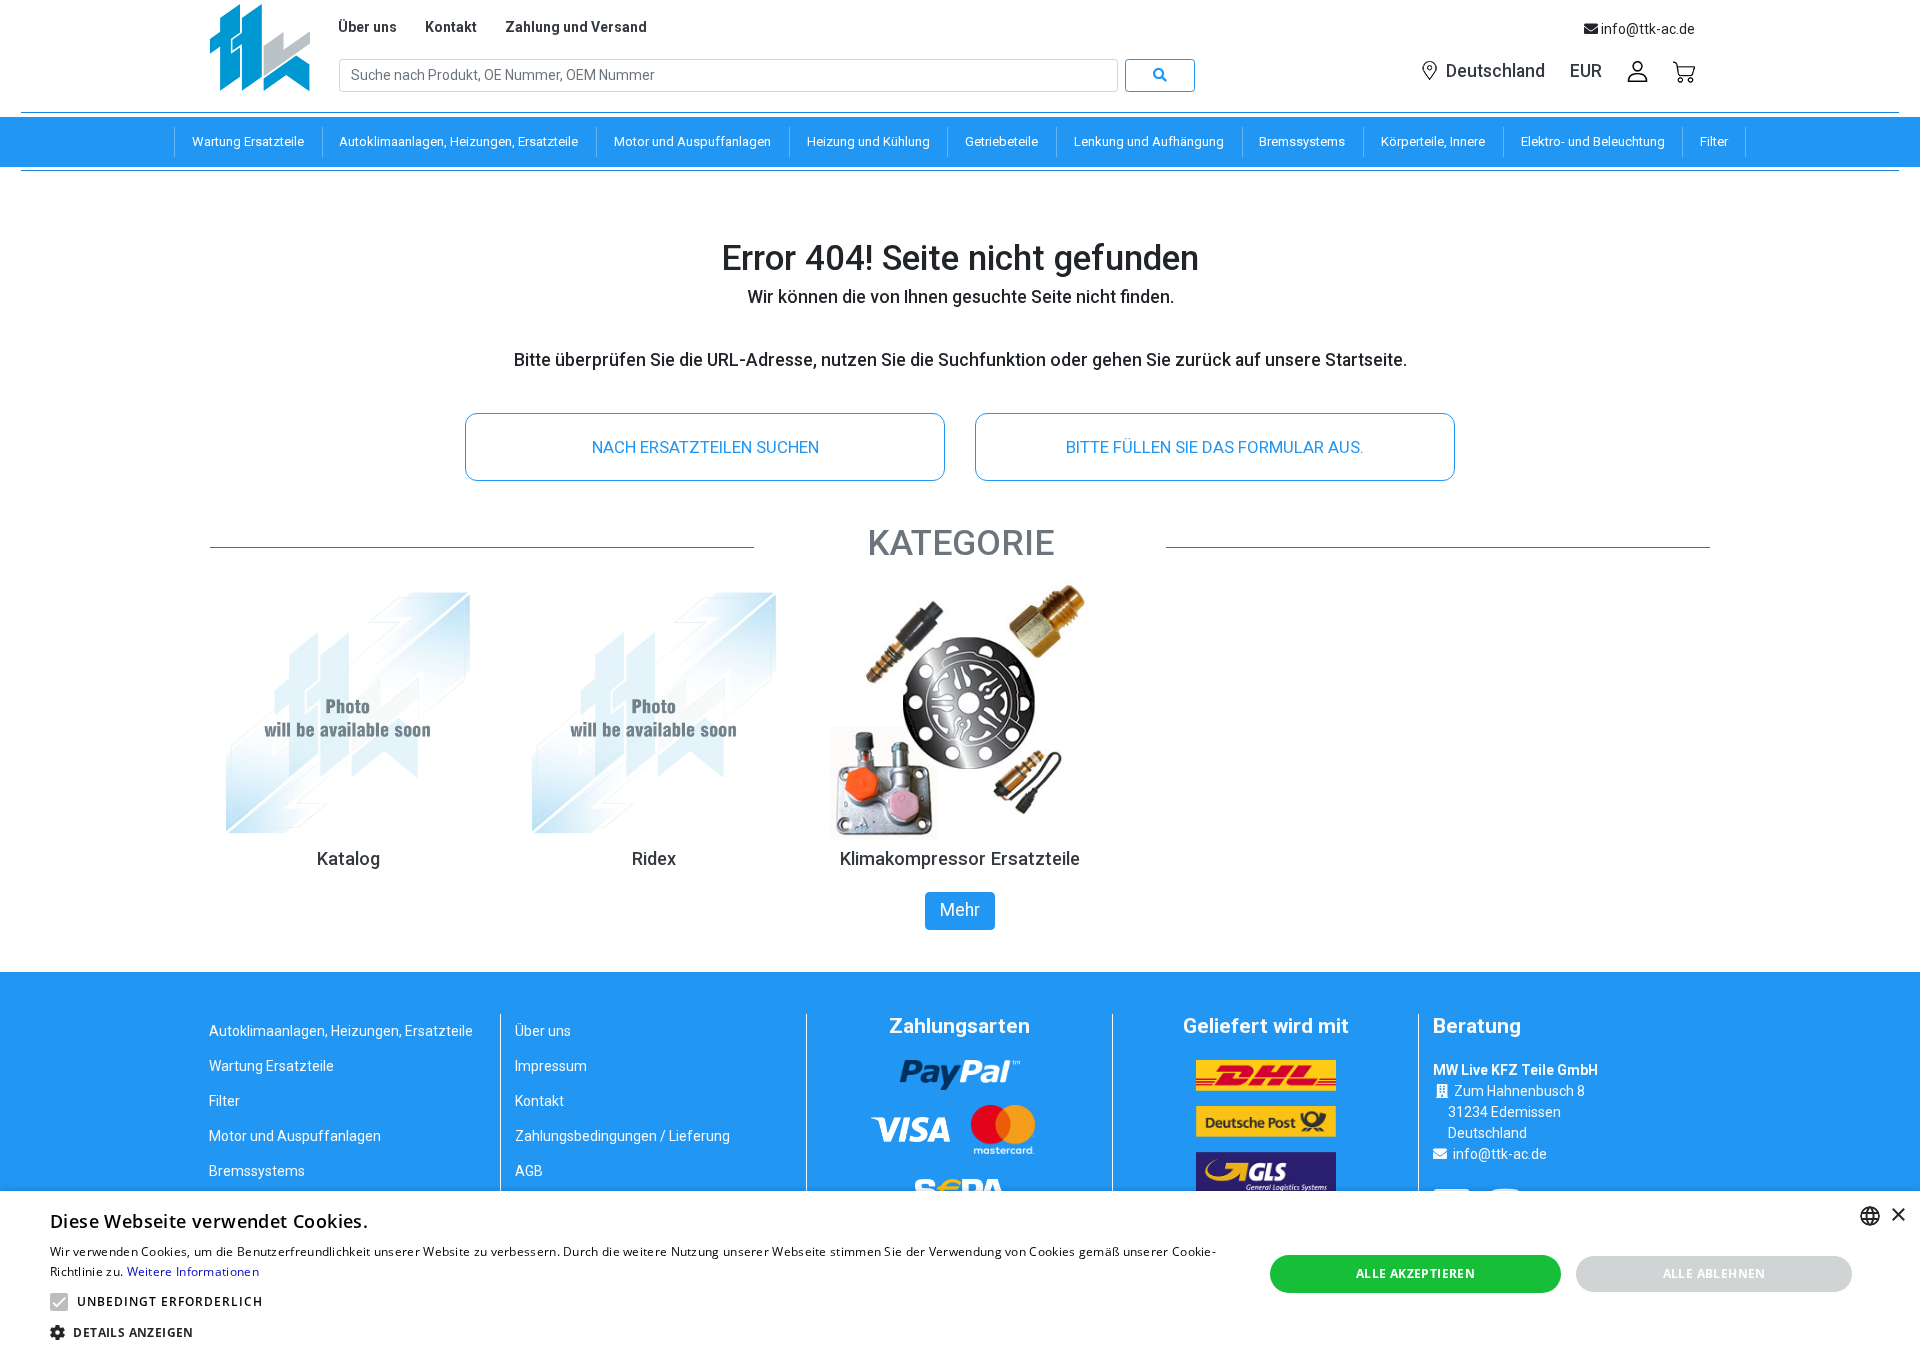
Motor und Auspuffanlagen (295, 1136)
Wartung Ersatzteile (271, 1066)
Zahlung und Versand (576, 27)
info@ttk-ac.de (1500, 1154)
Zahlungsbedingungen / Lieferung (622, 1136)
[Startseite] (260, 54)
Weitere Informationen (193, 1271)
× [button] (1897, 1215)
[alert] (960, 1274)
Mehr (960, 910)
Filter (224, 1101)
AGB (529, 1171)
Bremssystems (257, 1171)
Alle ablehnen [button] (1714, 1273)
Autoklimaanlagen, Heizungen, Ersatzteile (341, 1031)
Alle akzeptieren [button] (1415, 1273)
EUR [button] (1586, 71)
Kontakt (451, 27)
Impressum (551, 1066)
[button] (59, 1302)
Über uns (367, 27)
